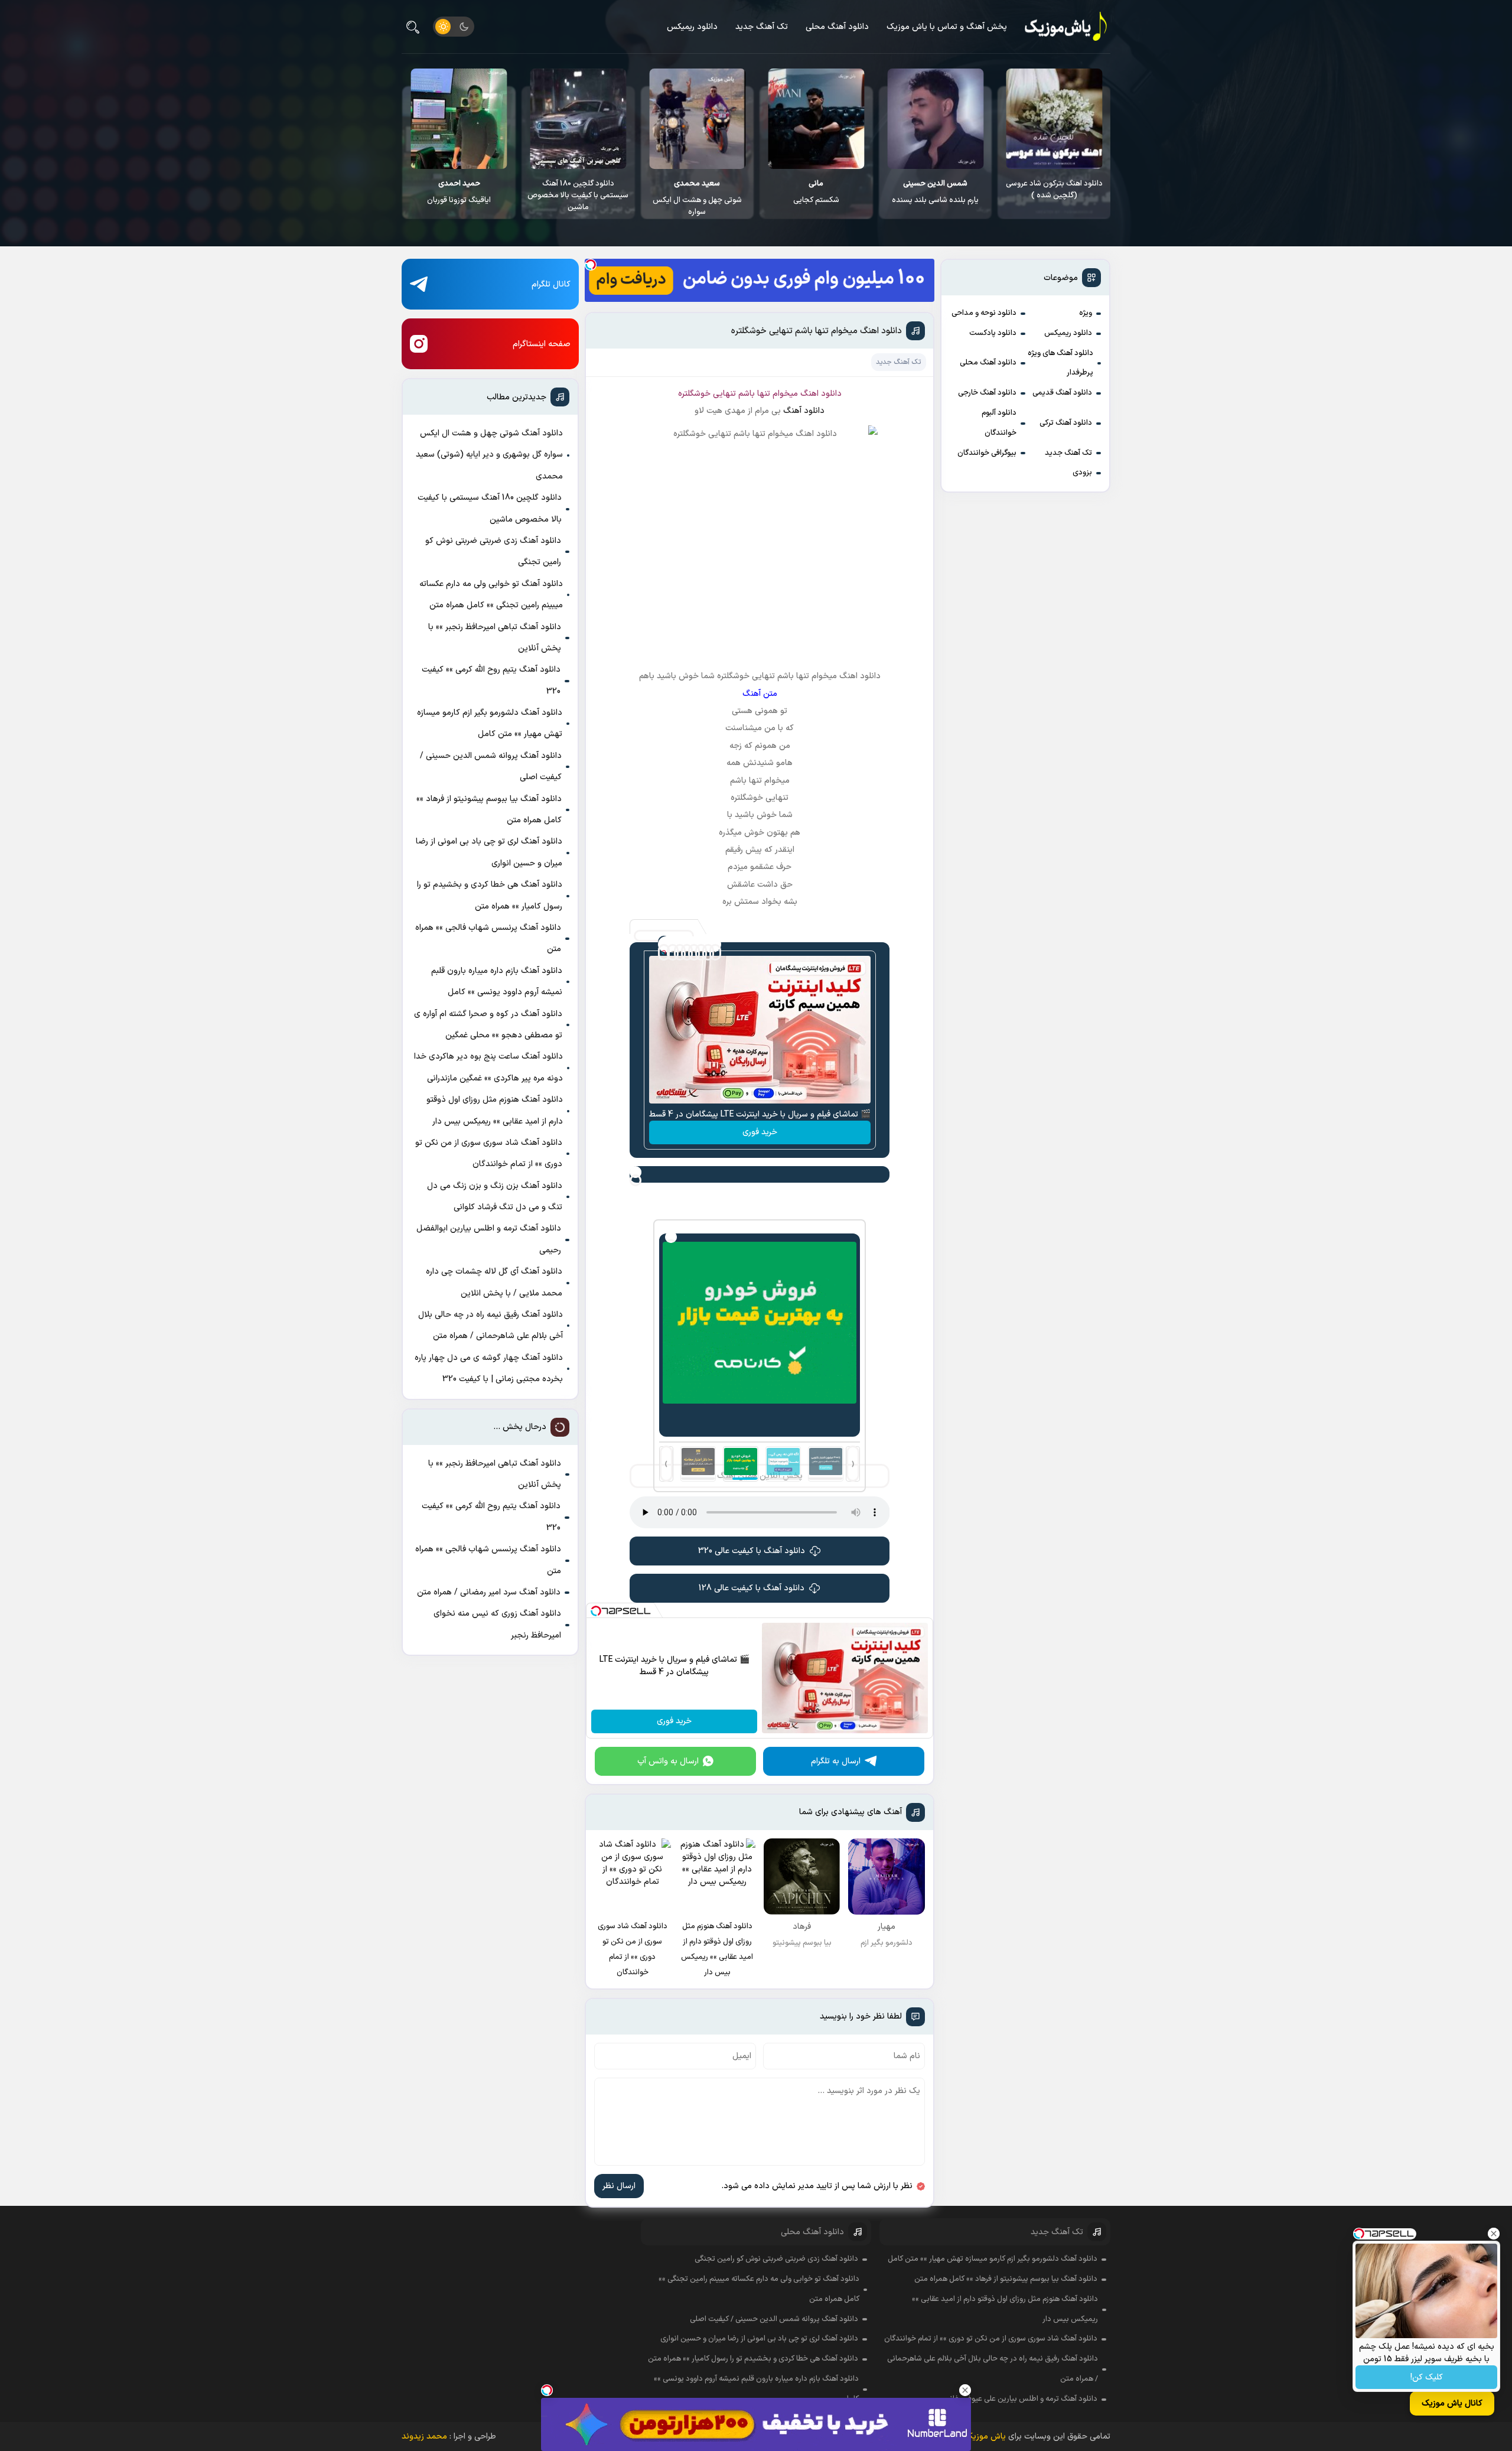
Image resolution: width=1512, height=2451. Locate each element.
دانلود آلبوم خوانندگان (999, 423)
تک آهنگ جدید (762, 27)
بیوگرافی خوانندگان (987, 453)
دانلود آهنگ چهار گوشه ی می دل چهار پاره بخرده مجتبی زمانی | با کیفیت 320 (489, 1368)
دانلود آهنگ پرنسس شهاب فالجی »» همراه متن (488, 938)
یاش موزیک (985, 2437)
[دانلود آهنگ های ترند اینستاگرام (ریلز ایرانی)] (459, 119)
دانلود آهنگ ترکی (1066, 423)
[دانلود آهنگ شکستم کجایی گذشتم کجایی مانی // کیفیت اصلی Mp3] (935, 119)
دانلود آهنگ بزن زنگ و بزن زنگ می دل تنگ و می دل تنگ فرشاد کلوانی (495, 1197)
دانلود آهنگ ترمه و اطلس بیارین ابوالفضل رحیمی (489, 1239)
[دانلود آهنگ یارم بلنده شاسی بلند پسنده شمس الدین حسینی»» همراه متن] (1054, 119)
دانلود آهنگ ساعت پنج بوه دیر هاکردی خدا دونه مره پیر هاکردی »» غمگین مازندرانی (488, 1067)
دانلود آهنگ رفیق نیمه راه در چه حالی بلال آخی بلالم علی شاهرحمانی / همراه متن (491, 1325)
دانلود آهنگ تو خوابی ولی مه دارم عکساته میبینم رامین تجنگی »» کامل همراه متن (491, 595)
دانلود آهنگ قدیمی (1062, 393)
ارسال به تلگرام (836, 1761)
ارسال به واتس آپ (668, 1761)
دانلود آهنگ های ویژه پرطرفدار (1060, 363)
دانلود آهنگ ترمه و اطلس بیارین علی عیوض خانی (1021, 2399)
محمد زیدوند (424, 2437)
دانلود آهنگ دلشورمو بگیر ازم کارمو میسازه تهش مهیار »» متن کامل (490, 723)
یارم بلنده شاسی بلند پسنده (1054, 192)
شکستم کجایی (935, 192)
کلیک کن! (1427, 2377)
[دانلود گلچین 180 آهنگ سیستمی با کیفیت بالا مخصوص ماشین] (697, 119)
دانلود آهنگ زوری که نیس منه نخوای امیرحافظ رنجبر (497, 1624)
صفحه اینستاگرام (542, 344)
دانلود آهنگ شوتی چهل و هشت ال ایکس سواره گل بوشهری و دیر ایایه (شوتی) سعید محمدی (489, 455)
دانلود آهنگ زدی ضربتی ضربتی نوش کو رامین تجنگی (493, 551)
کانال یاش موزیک (1452, 2403)
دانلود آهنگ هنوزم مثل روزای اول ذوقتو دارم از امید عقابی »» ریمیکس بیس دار (495, 1110)
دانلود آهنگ (804, 411)
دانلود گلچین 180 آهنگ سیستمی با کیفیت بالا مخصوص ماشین (697, 196)
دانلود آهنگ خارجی (987, 393)
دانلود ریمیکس (692, 27)
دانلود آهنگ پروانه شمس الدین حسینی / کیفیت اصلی (491, 766)
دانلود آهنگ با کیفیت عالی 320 (752, 1551)
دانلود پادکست (993, 333)
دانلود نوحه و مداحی (984, 313)
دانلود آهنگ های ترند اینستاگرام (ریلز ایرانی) (459, 190)
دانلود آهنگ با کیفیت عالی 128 (752, 1588)
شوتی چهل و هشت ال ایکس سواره (816, 198)
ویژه (1086, 313)
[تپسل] (591, 265)
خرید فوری (760, 1132)
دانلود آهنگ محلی (837, 27)
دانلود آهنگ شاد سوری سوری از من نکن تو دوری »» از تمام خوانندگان (489, 1153)
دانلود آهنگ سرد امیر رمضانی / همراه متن (489, 1592)
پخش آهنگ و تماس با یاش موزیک (947, 27)
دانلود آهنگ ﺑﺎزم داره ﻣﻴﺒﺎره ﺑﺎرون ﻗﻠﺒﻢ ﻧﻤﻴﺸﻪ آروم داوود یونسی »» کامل (497, 982)
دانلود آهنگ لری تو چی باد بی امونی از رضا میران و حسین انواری (489, 852)
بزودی (1082, 473)
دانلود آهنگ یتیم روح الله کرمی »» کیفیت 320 (491, 680)
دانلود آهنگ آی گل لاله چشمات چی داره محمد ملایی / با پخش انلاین (494, 1282)
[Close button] (1494, 2234)
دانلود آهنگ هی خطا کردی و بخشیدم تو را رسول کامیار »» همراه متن (490, 895)
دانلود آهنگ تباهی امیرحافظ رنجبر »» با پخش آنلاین (495, 638)
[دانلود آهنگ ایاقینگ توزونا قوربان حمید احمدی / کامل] (578, 119)
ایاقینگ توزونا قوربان (578, 192)
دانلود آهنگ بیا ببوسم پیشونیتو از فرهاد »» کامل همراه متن (489, 810)
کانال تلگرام (551, 284)
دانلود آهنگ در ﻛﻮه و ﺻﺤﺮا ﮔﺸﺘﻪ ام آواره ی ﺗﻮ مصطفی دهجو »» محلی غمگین (488, 1025)
